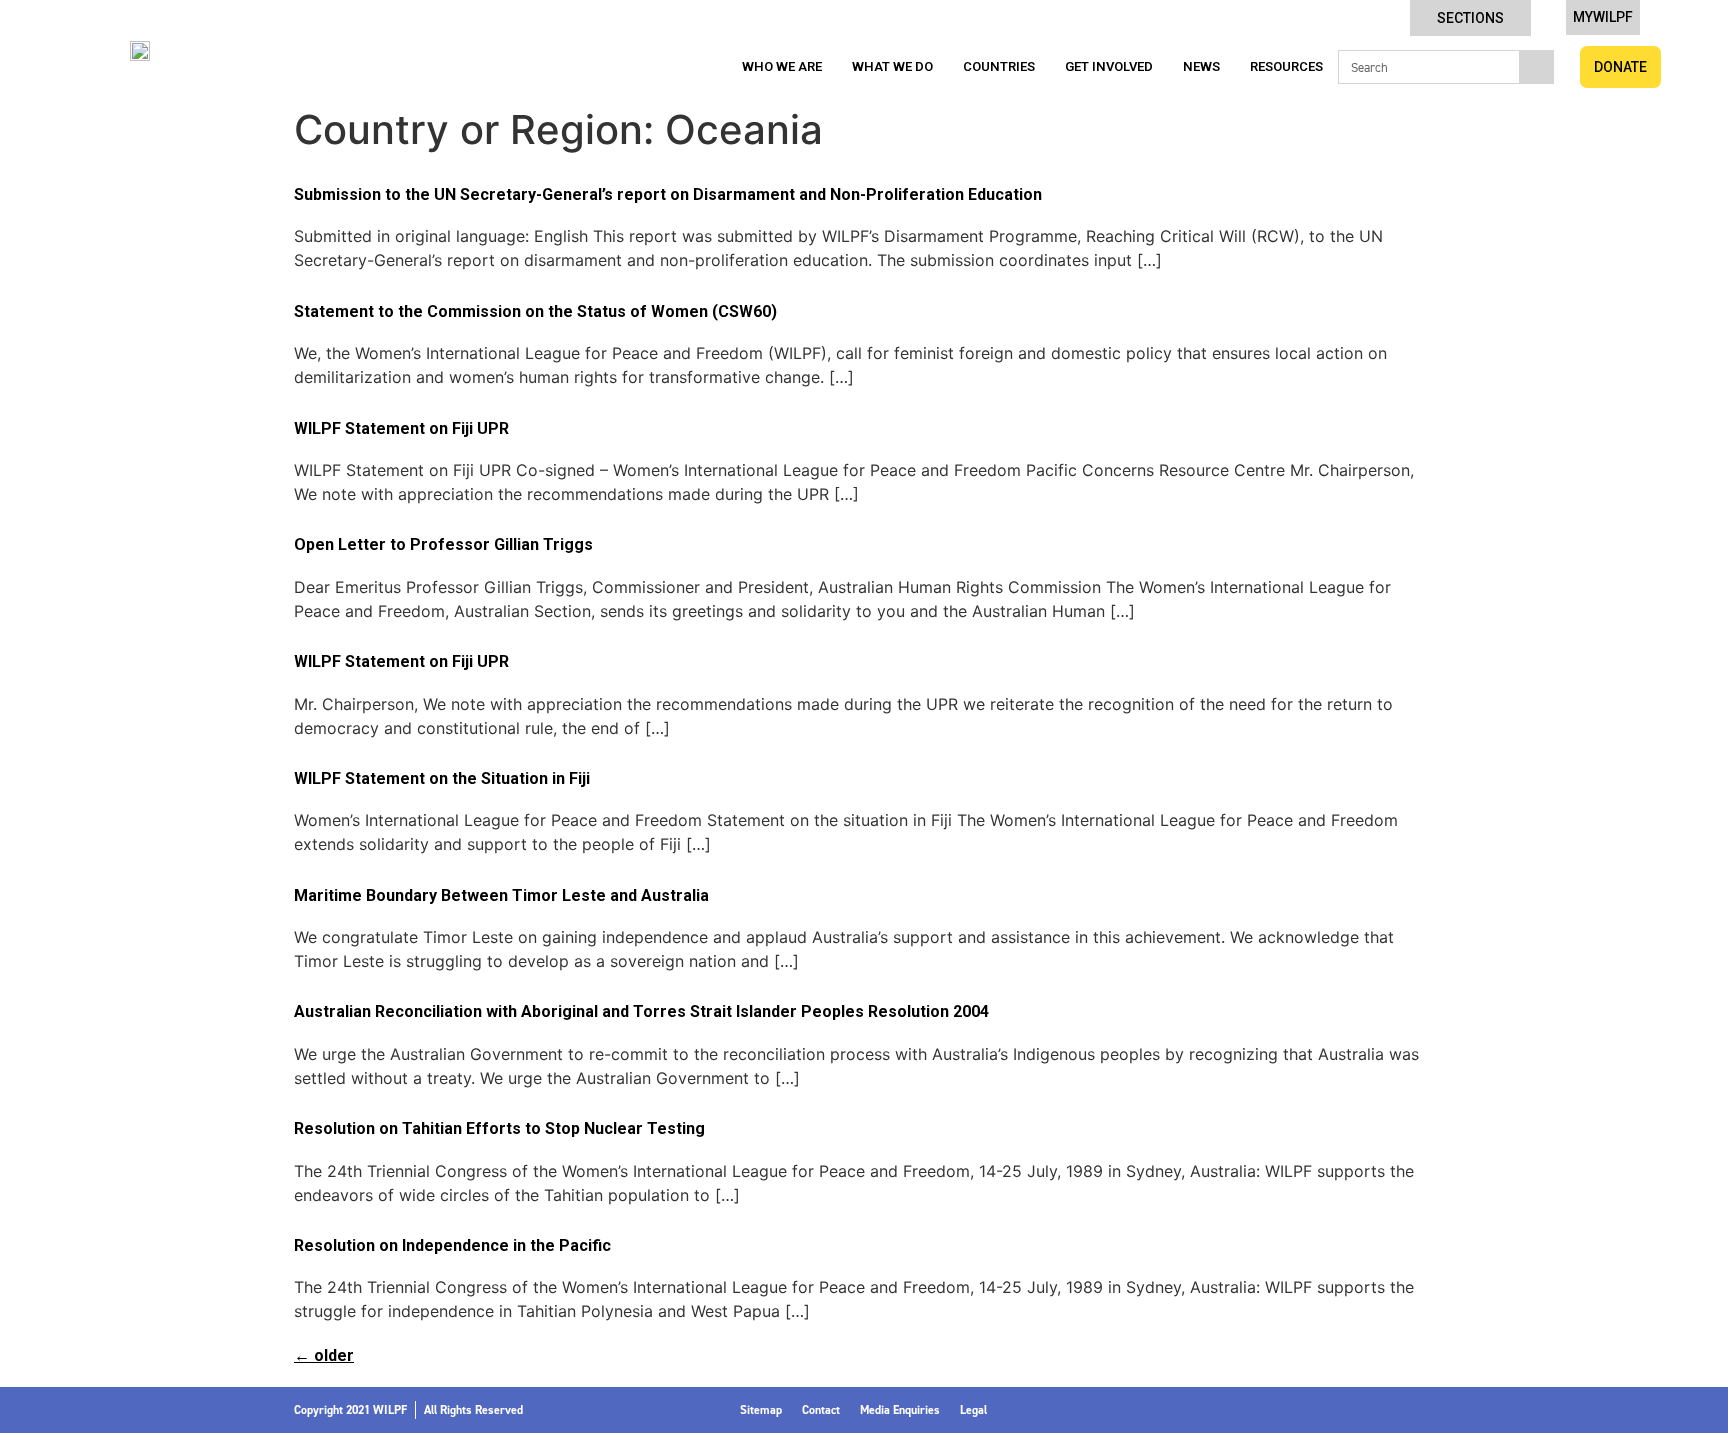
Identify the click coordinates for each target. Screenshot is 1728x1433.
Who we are (782, 66)
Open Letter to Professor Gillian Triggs (443, 544)
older (324, 1355)
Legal (973, 1410)
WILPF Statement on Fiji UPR (401, 428)
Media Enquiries (900, 1410)
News (1201, 66)
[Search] (1536, 67)
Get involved (1109, 66)
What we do (892, 66)
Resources (1286, 66)
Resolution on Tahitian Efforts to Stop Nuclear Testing (499, 1128)
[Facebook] (1313, 1410)
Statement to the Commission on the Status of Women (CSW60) (535, 311)
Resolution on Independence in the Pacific (452, 1245)
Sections (1470, 18)
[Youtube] (1421, 1410)
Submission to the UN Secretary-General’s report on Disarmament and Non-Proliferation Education (668, 194)
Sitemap (761, 1410)
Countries (999, 66)
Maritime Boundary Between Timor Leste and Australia (501, 895)
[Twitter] (1349, 1410)
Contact (821, 1410)
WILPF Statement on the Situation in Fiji (442, 778)
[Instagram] (1385, 1410)
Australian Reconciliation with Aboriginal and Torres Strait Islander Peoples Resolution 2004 (641, 1011)
